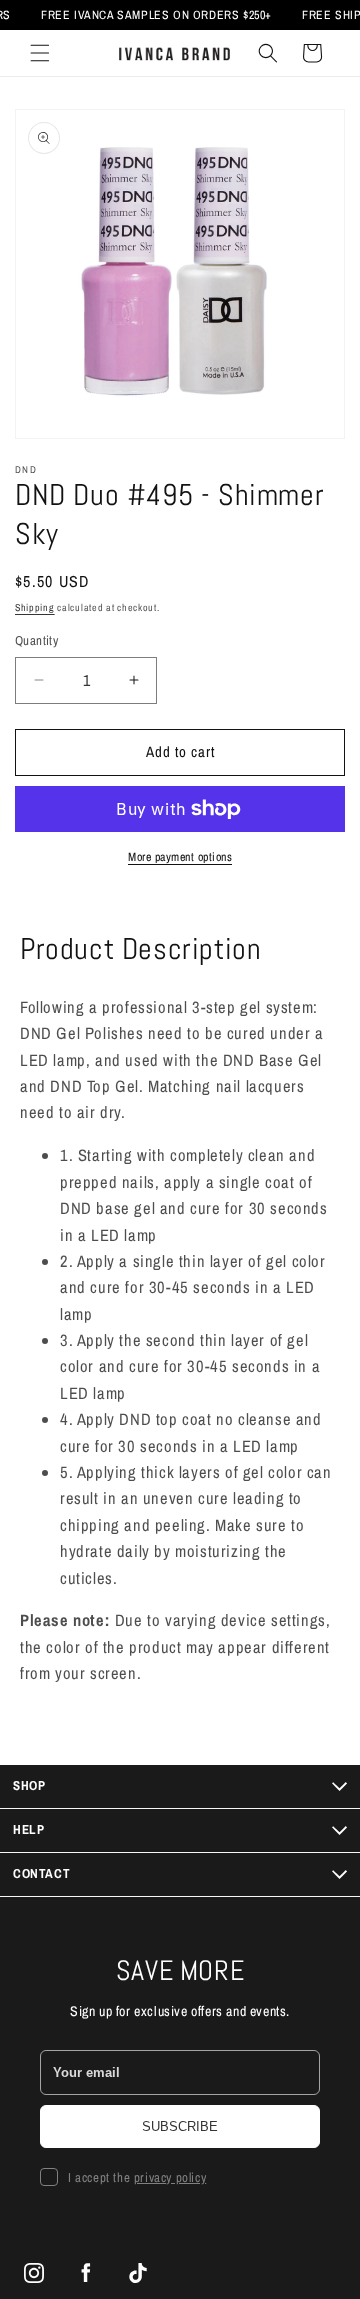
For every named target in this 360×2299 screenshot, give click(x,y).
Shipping (35, 607)
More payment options (180, 857)
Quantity (36, 640)
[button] (40, 53)
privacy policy (170, 2177)
